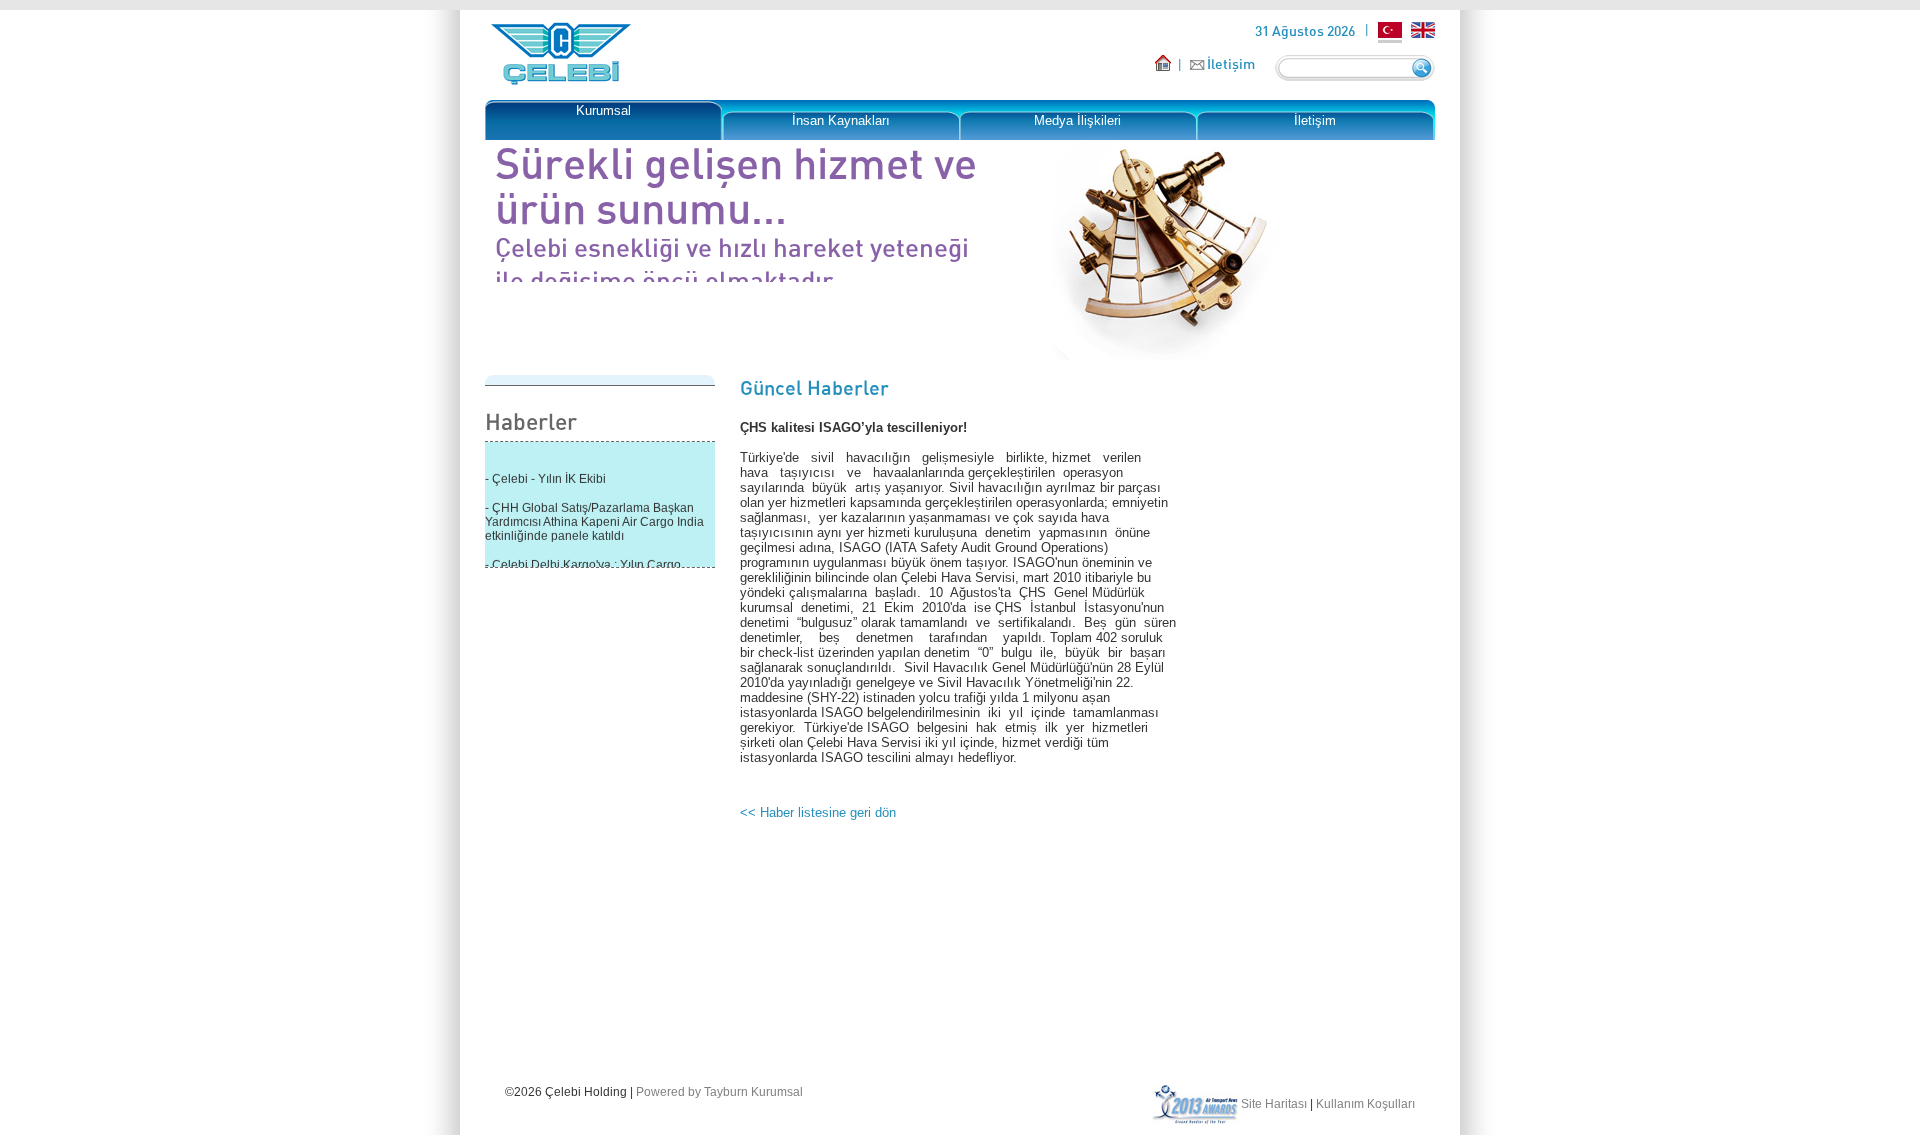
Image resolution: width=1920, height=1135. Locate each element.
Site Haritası (1274, 1104)
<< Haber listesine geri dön (818, 812)
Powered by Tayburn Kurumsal (719, 1092)
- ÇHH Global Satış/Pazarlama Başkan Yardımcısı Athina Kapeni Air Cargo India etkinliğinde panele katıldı (594, 518)
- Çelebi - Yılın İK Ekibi (545, 475)
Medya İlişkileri (1077, 120)
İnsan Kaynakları (841, 120)
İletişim (1231, 63)
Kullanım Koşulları (1365, 1104)
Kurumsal (603, 110)
